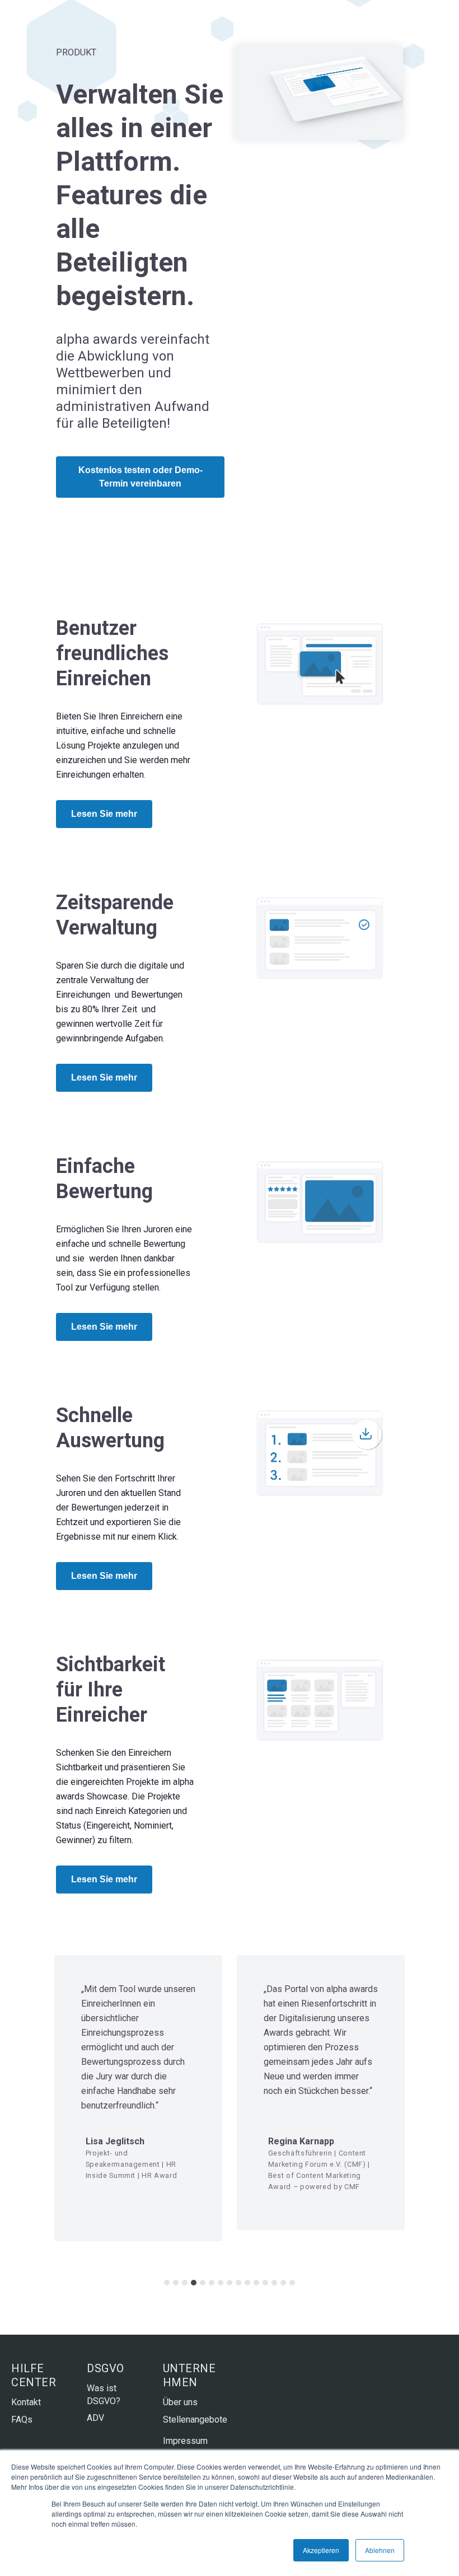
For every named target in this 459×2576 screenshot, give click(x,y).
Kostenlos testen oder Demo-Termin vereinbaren (140, 477)
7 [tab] (221, 2283)
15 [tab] (292, 2283)
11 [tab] (256, 2283)
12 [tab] (265, 2283)
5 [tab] (203, 2283)
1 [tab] (167, 2283)
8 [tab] (230, 2283)
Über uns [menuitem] (180, 2402)
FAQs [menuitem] (22, 2420)
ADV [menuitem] (95, 2418)
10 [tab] (247, 2283)
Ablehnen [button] (380, 2550)
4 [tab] (194, 2283)
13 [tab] (274, 2283)
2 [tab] (176, 2283)
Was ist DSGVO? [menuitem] (104, 2394)
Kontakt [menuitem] (26, 2402)
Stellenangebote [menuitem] (192, 2420)
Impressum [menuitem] (185, 2441)
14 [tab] (283, 2283)
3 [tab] (185, 2283)
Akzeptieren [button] (321, 2550)
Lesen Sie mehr (104, 814)
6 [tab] (212, 2283)
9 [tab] (238, 2283)
